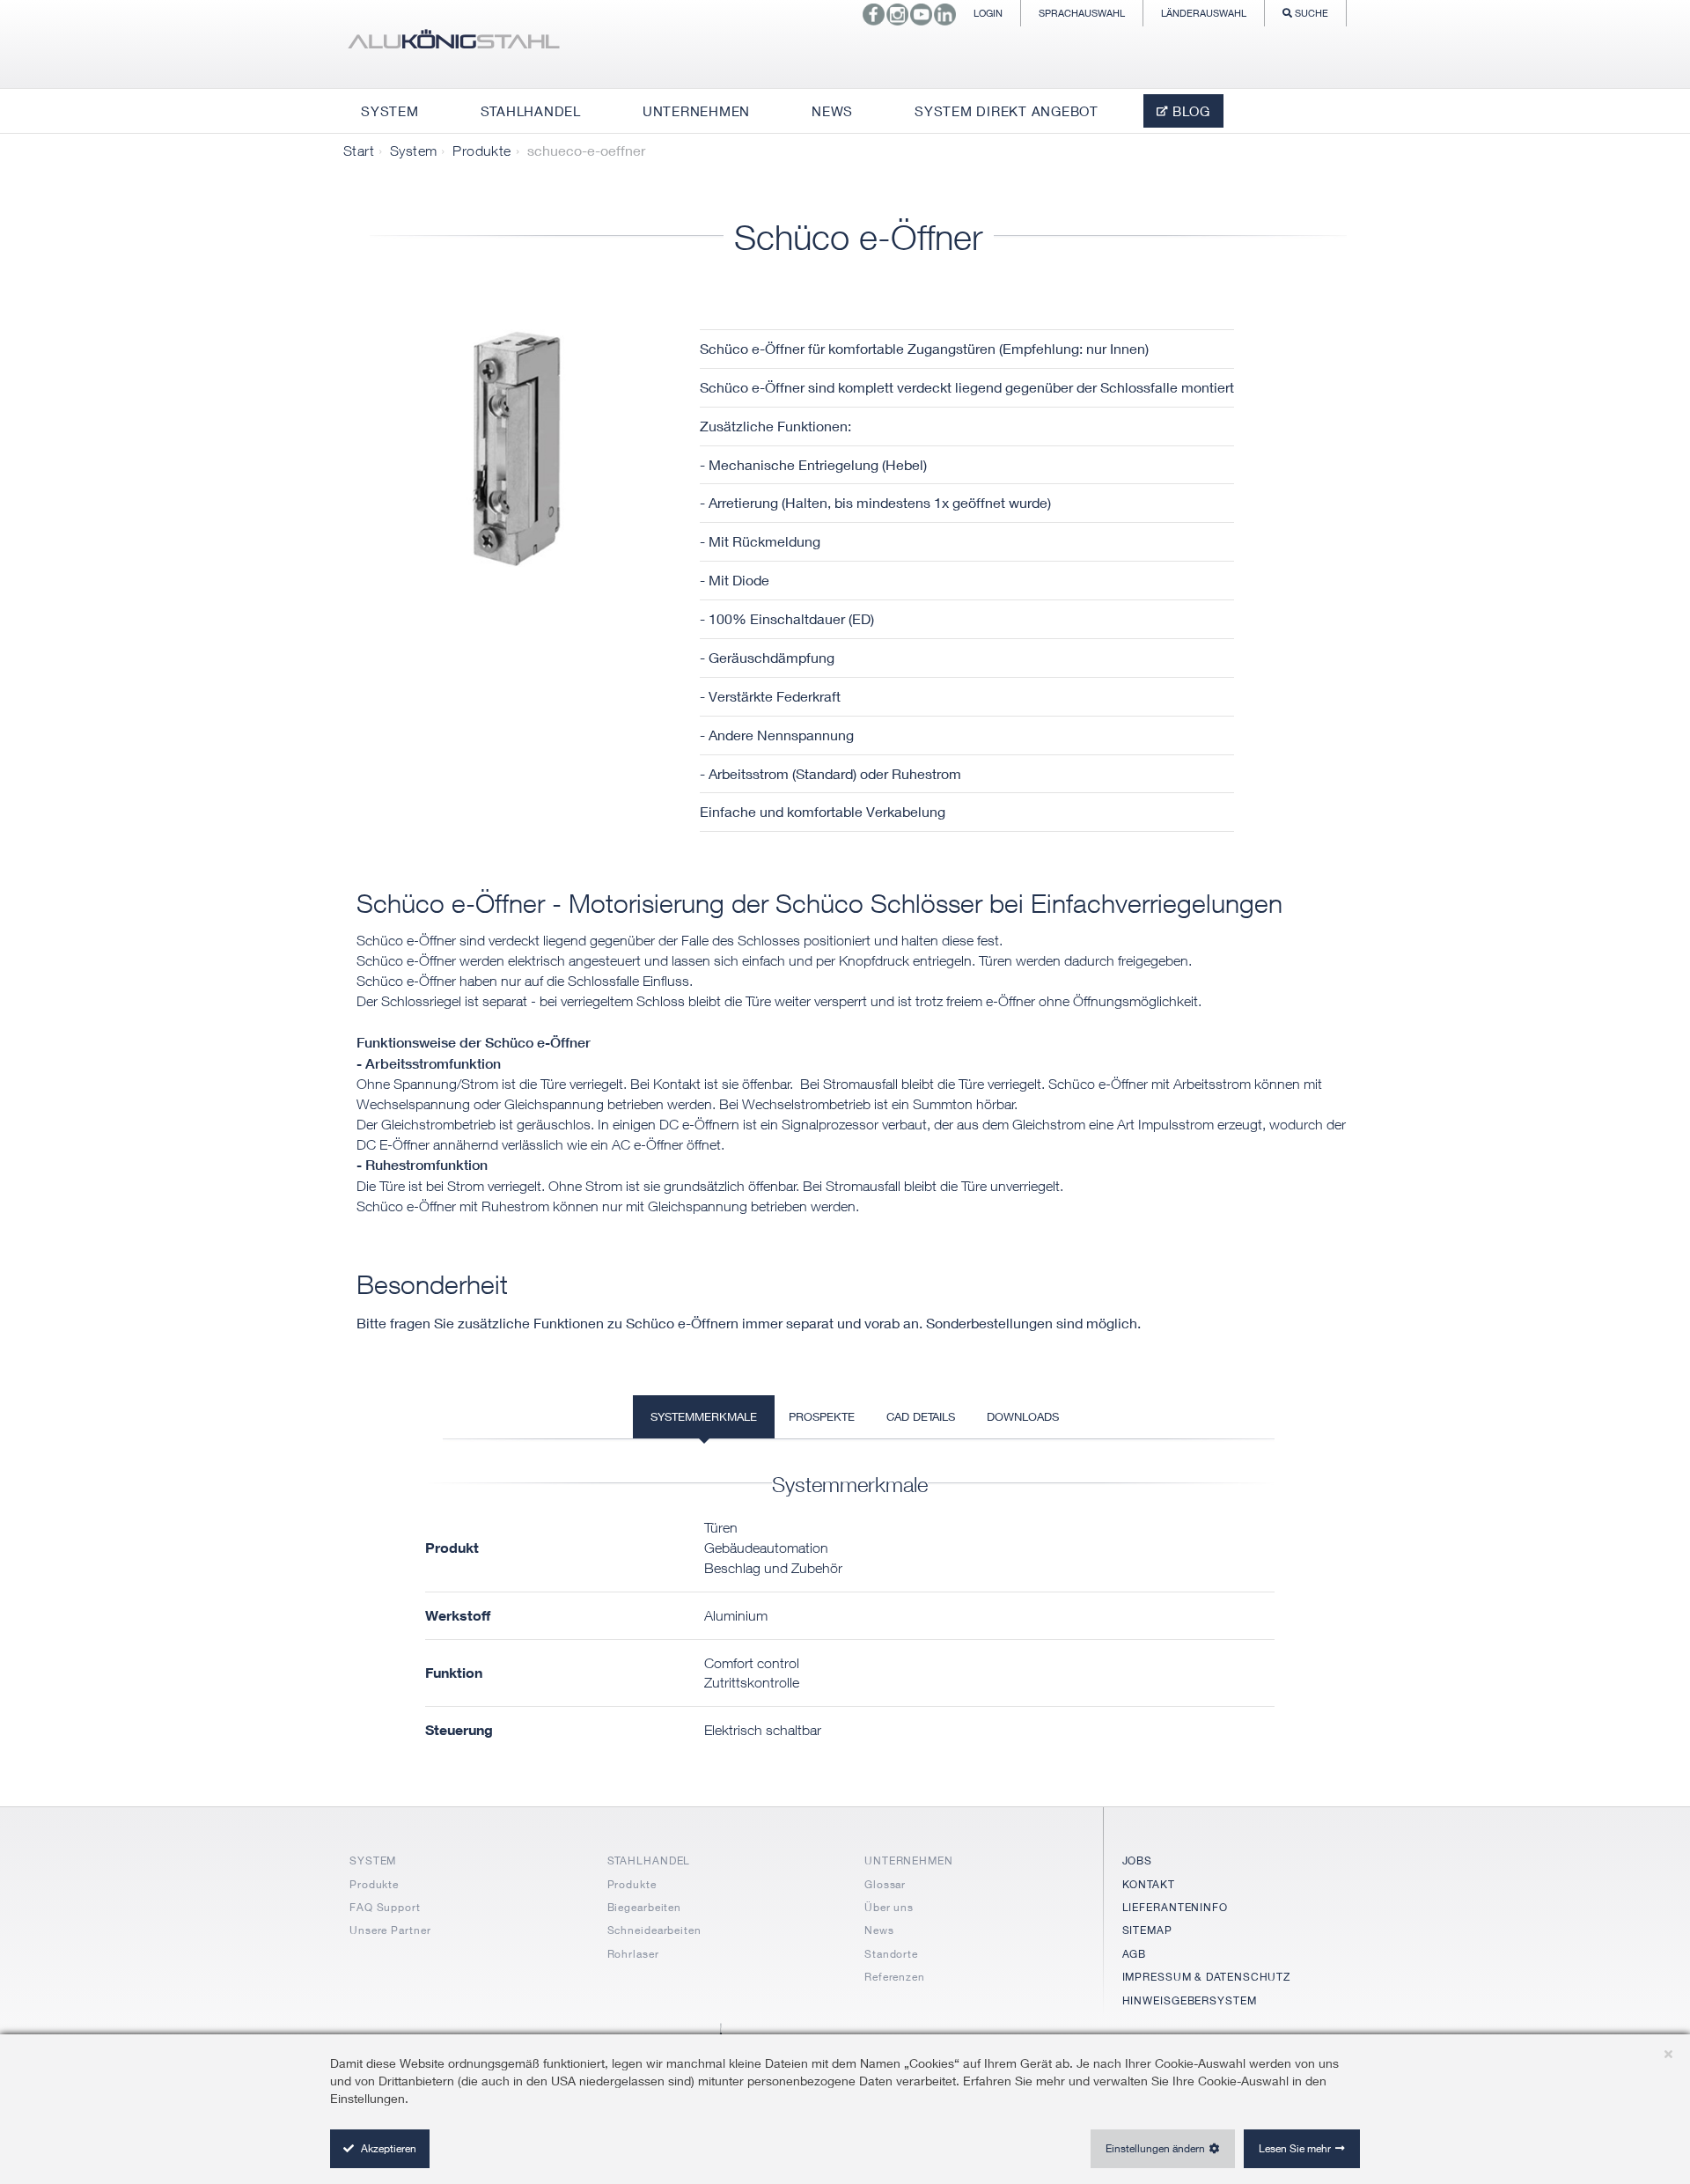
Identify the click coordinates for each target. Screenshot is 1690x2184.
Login (988, 13)
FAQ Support (385, 1907)
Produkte (481, 151)
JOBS (1138, 1860)
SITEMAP (1147, 1930)
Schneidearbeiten (654, 1930)
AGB (1135, 1954)
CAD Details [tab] (921, 1416)
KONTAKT (1149, 1884)
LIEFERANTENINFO (1176, 1907)
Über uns (889, 1907)
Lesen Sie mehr (1295, 2148)
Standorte (891, 1954)
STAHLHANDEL (649, 1860)
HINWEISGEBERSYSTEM (1190, 2000)
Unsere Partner (390, 1930)
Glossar (885, 1884)
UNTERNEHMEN (909, 1860)
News (879, 1930)
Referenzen (895, 1977)
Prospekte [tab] (822, 1416)
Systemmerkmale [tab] (704, 1416)
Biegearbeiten (645, 1907)
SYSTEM (373, 1860)
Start (359, 151)
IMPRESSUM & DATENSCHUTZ (1207, 1977)
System (413, 151)
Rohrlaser (633, 1954)
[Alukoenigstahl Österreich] (453, 44)
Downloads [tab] (1023, 1416)
